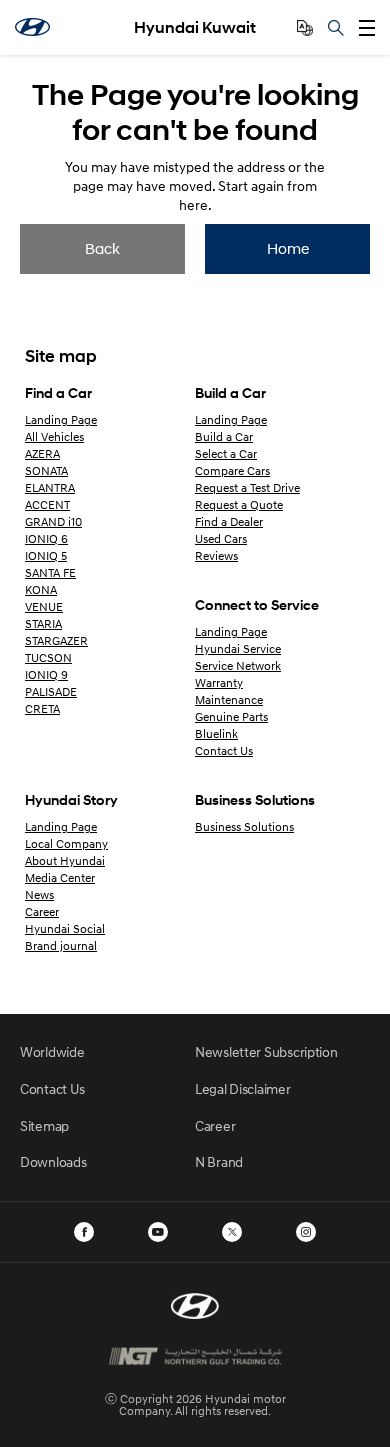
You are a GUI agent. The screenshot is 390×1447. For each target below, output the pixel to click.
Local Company (66, 843)
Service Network (238, 665)
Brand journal (61, 945)
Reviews (216, 555)
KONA (41, 589)
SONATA (46, 470)
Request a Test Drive (247, 487)
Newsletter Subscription (266, 1051)
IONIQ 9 (46, 674)
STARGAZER (56, 640)
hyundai (32, 27)
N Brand (219, 1161)
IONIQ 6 (46, 538)
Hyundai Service (238, 648)
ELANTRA (50, 487)
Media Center (60, 877)
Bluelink (216, 733)
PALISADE (51, 691)
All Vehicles (54, 436)
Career (42, 911)
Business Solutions (244, 826)
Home (288, 248)
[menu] (367, 28)
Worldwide (52, 1051)
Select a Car (226, 453)
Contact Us (224, 750)
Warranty (219, 682)
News (39, 894)
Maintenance (229, 699)
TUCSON (48, 657)
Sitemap (44, 1125)
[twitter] (232, 1232)
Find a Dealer (229, 521)
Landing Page (61, 419)
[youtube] (158, 1232)
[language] (305, 28)
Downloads (53, 1161)
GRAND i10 (53, 521)
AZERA (42, 453)
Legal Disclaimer (243, 1088)
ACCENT (47, 504)
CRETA (42, 708)
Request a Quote (239, 504)
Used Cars (221, 538)
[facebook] (84, 1232)
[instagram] (306, 1232)
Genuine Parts (231, 716)
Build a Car (224, 436)
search (336, 28)
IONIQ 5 (46, 555)
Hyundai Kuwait (195, 27)
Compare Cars (232, 470)
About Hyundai (65, 860)
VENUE (44, 606)
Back (102, 248)
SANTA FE (50, 572)
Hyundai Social (65, 928)
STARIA (43, 623)
